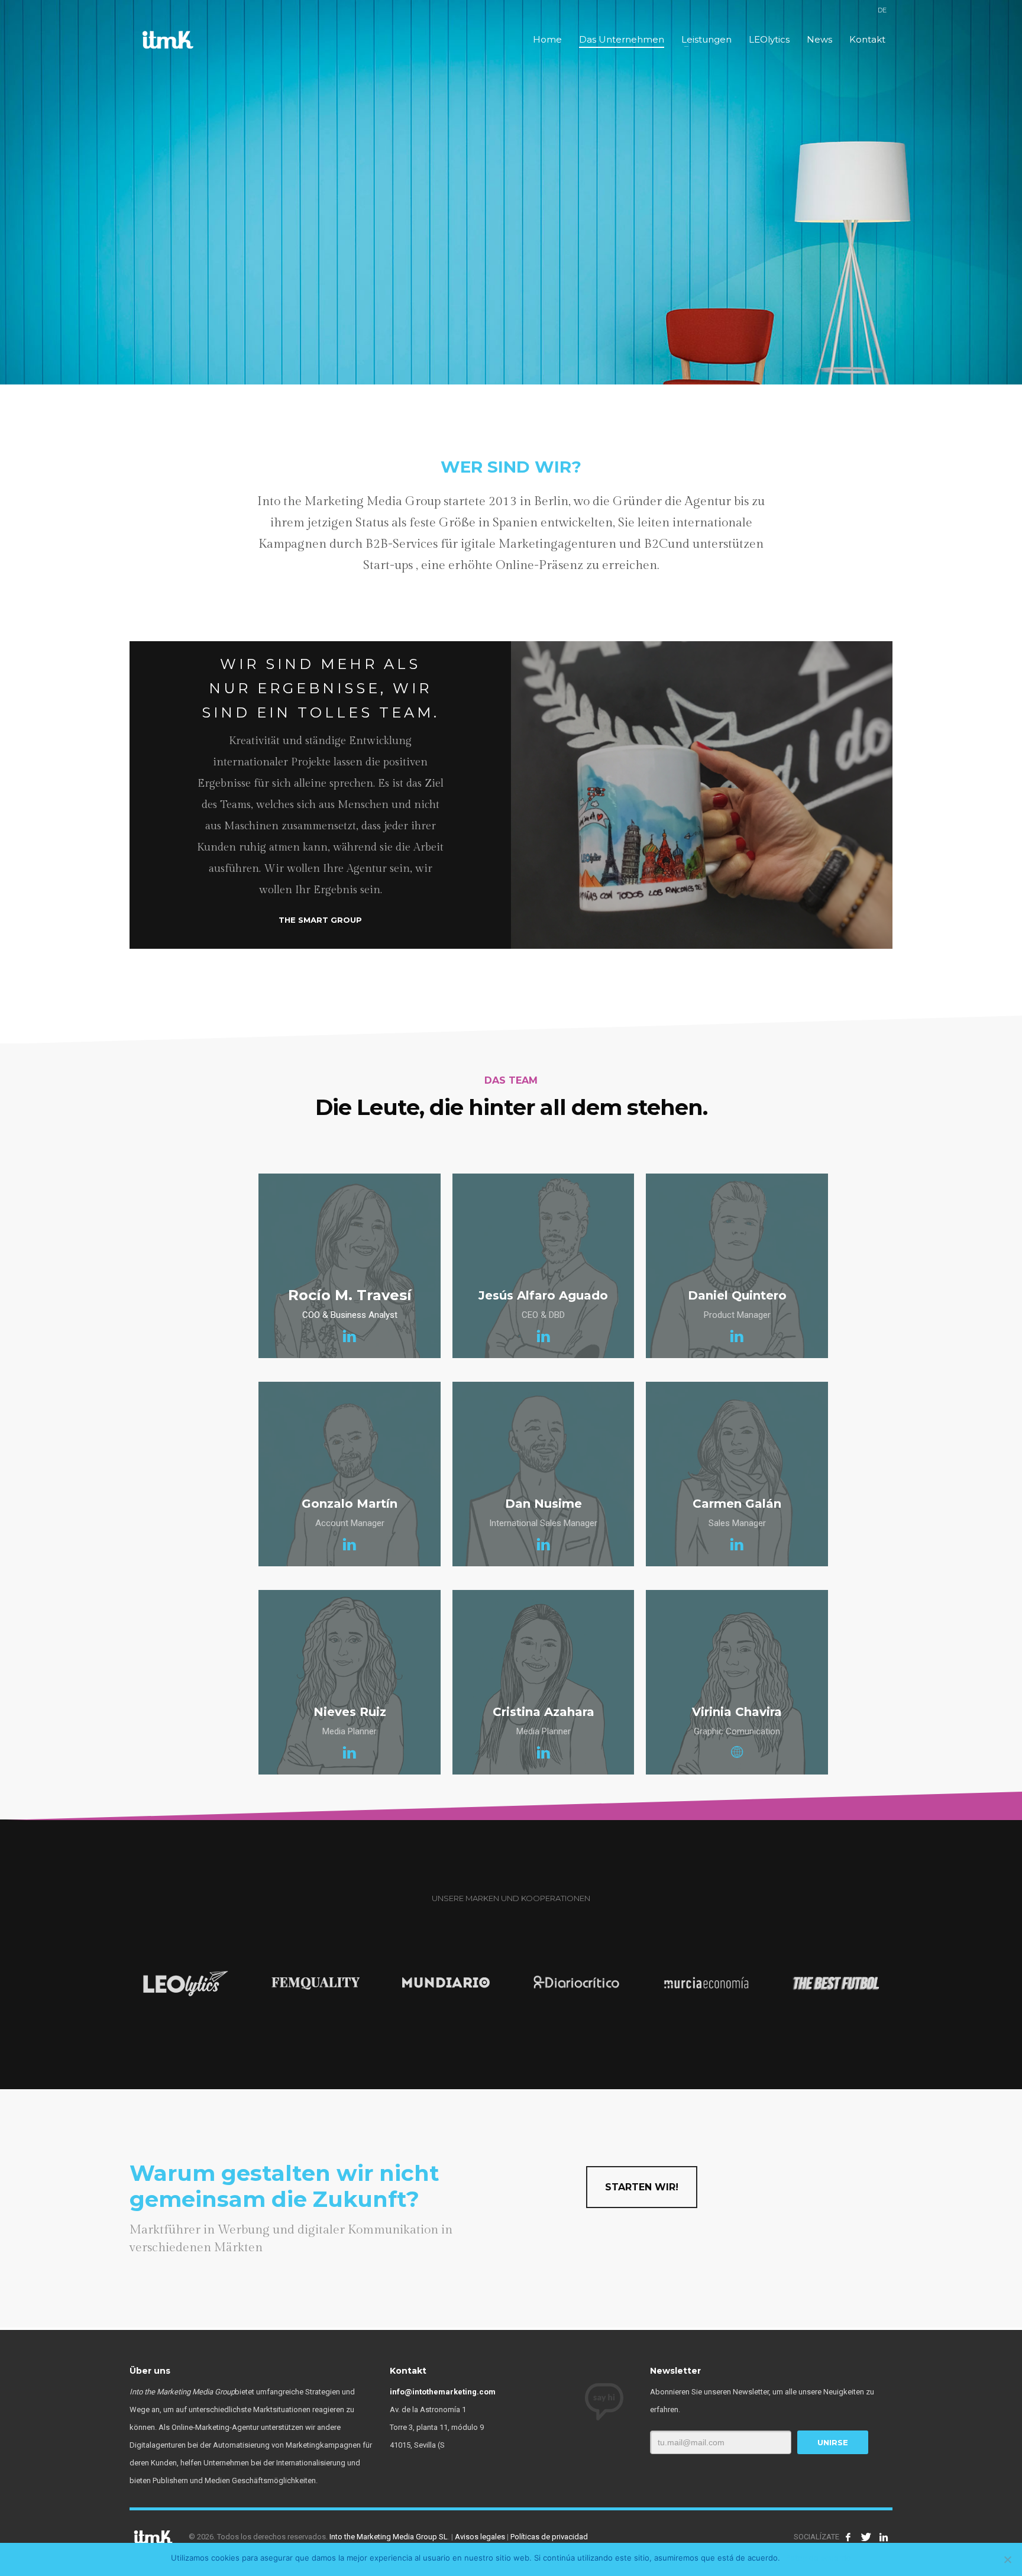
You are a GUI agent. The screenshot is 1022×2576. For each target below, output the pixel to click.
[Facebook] (848, 2537)
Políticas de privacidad (549, 2537)
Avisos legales (480, 2537)
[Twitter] (866, 2537)
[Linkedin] (884, 2537)
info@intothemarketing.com (443, 2392)
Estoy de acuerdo (819, 2558)
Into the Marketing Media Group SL (389, 2537)
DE (882, 10)
